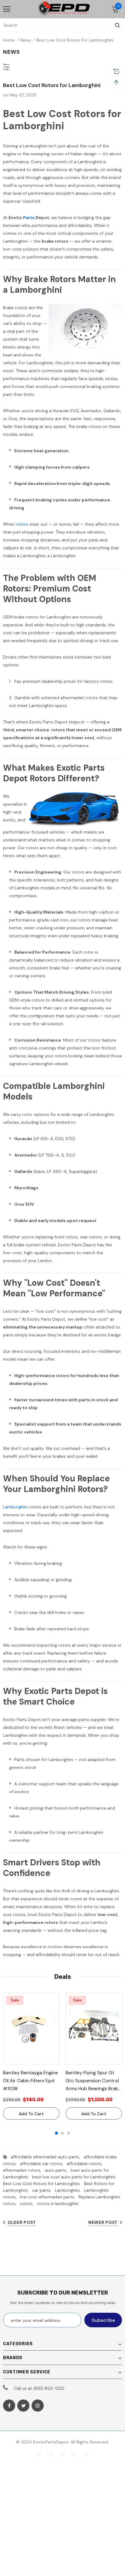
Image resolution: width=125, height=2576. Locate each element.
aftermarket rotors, (24, 2170)
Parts (29, 217)
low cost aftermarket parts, (49, 2197)
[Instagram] (38, 2406)
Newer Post (103, 2222)
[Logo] (64, 9)
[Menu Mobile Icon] (7, 9)
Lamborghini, (69, 2190)
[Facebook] (9, 2406)
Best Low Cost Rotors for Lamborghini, (44, 2184)
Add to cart (31, 2114)
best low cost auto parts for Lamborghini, (75, 2177)
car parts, (44, 2190)
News (26, 40)
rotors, (29, 2204)
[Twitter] (23, 2406)
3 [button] (69, 2133)
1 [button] (56, 2133)
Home (9, 40)
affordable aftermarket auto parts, (47, 2157)
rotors (22, 524)
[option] (31, 2056)
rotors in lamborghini (58, 2204)
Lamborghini (15, 1507)
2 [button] (62, 2133)
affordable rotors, (86, 2164)
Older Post (22, 2222)
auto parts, (58, 2170)
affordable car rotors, (43, 2164)
